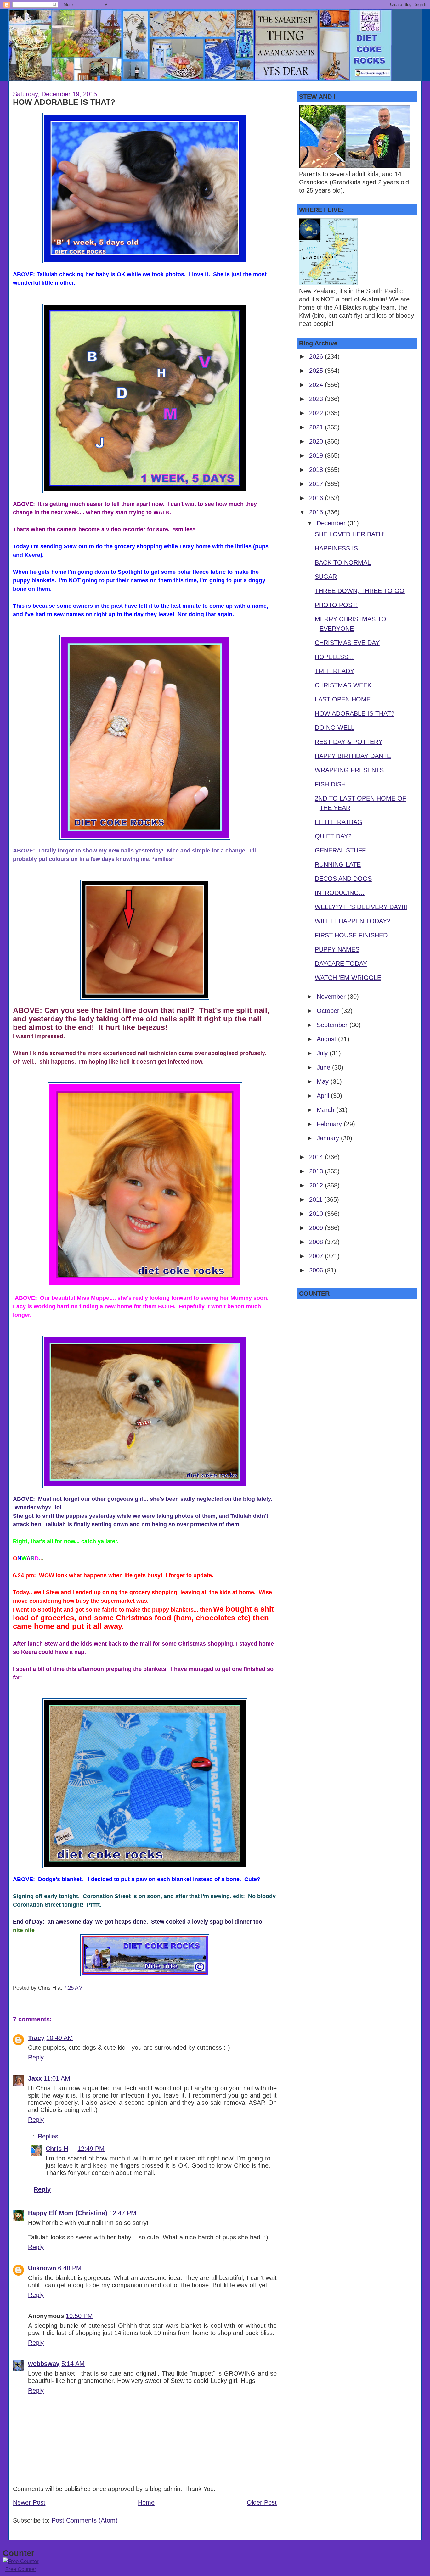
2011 (317, 1199)
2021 (317, 427)
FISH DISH (330, 784)
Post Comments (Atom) (85, 2520)
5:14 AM (73, 2364)
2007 (317, 1256)
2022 (317, 413)
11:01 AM (57, 2078)
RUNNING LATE (338, 864)
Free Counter (21, 2569)
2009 (317, 1228)
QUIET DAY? (333, 836)
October (329, 1011)
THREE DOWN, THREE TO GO (360, 591)
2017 (317, 484)
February (330, 1124)
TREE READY (334, 671)
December (332, 523)
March (326, 1110)
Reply (36, 2057)
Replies (48, 2136)
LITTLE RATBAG (339, 822)
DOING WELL (335, 728)
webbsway (44, 2364)
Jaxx (35, 2078)
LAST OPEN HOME (343, 699)
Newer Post (29, 2502)
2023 (317, 399)
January (329, 1138)
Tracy (36, 2038)
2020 (317, 441)
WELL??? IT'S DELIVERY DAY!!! (361, 907)
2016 (317, 498)
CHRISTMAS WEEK (343, 685)
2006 (317, 1270)
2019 (317, 455)
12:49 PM (91, 2149)
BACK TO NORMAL (343, 562)
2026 (317, 356)
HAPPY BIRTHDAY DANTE (353, 756)
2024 (317, 385)
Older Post (262, 2502)
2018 (317, 470)
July (323, 1053)
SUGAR (326, 577)
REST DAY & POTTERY (349, 742)
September (333, 1025)
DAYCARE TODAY (341, 964)
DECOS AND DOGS (343, 879)
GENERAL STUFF (340, 850)
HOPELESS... (334, 657)
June (324, 1067)
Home (146, 2502)
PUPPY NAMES (337, 949)
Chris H (57, 2149)
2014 (317, 1157)
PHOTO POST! (336, 605)
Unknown (42, 2268)
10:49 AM (60, 2038)
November (332, 997)
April (324, 1096)
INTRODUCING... (340, 893)
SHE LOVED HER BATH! (350, 534)
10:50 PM (79, 2316)
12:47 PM (123, 2213)
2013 (317, 1171)
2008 (317, 1242)
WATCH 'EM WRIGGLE (348, 978)
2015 (317, 512)
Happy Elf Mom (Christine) (68, 2213)
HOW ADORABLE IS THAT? (64, 102)
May (324, 1081)
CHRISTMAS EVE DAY (347, 643)
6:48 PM (70, 2268)
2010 (317, 1214)
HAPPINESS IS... (339, 548)
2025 (317, 371)
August (327, 1039)
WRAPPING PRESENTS (349, 770)
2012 (317, 1185)
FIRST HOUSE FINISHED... (354, 935)
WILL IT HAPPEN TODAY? (353, 921)
